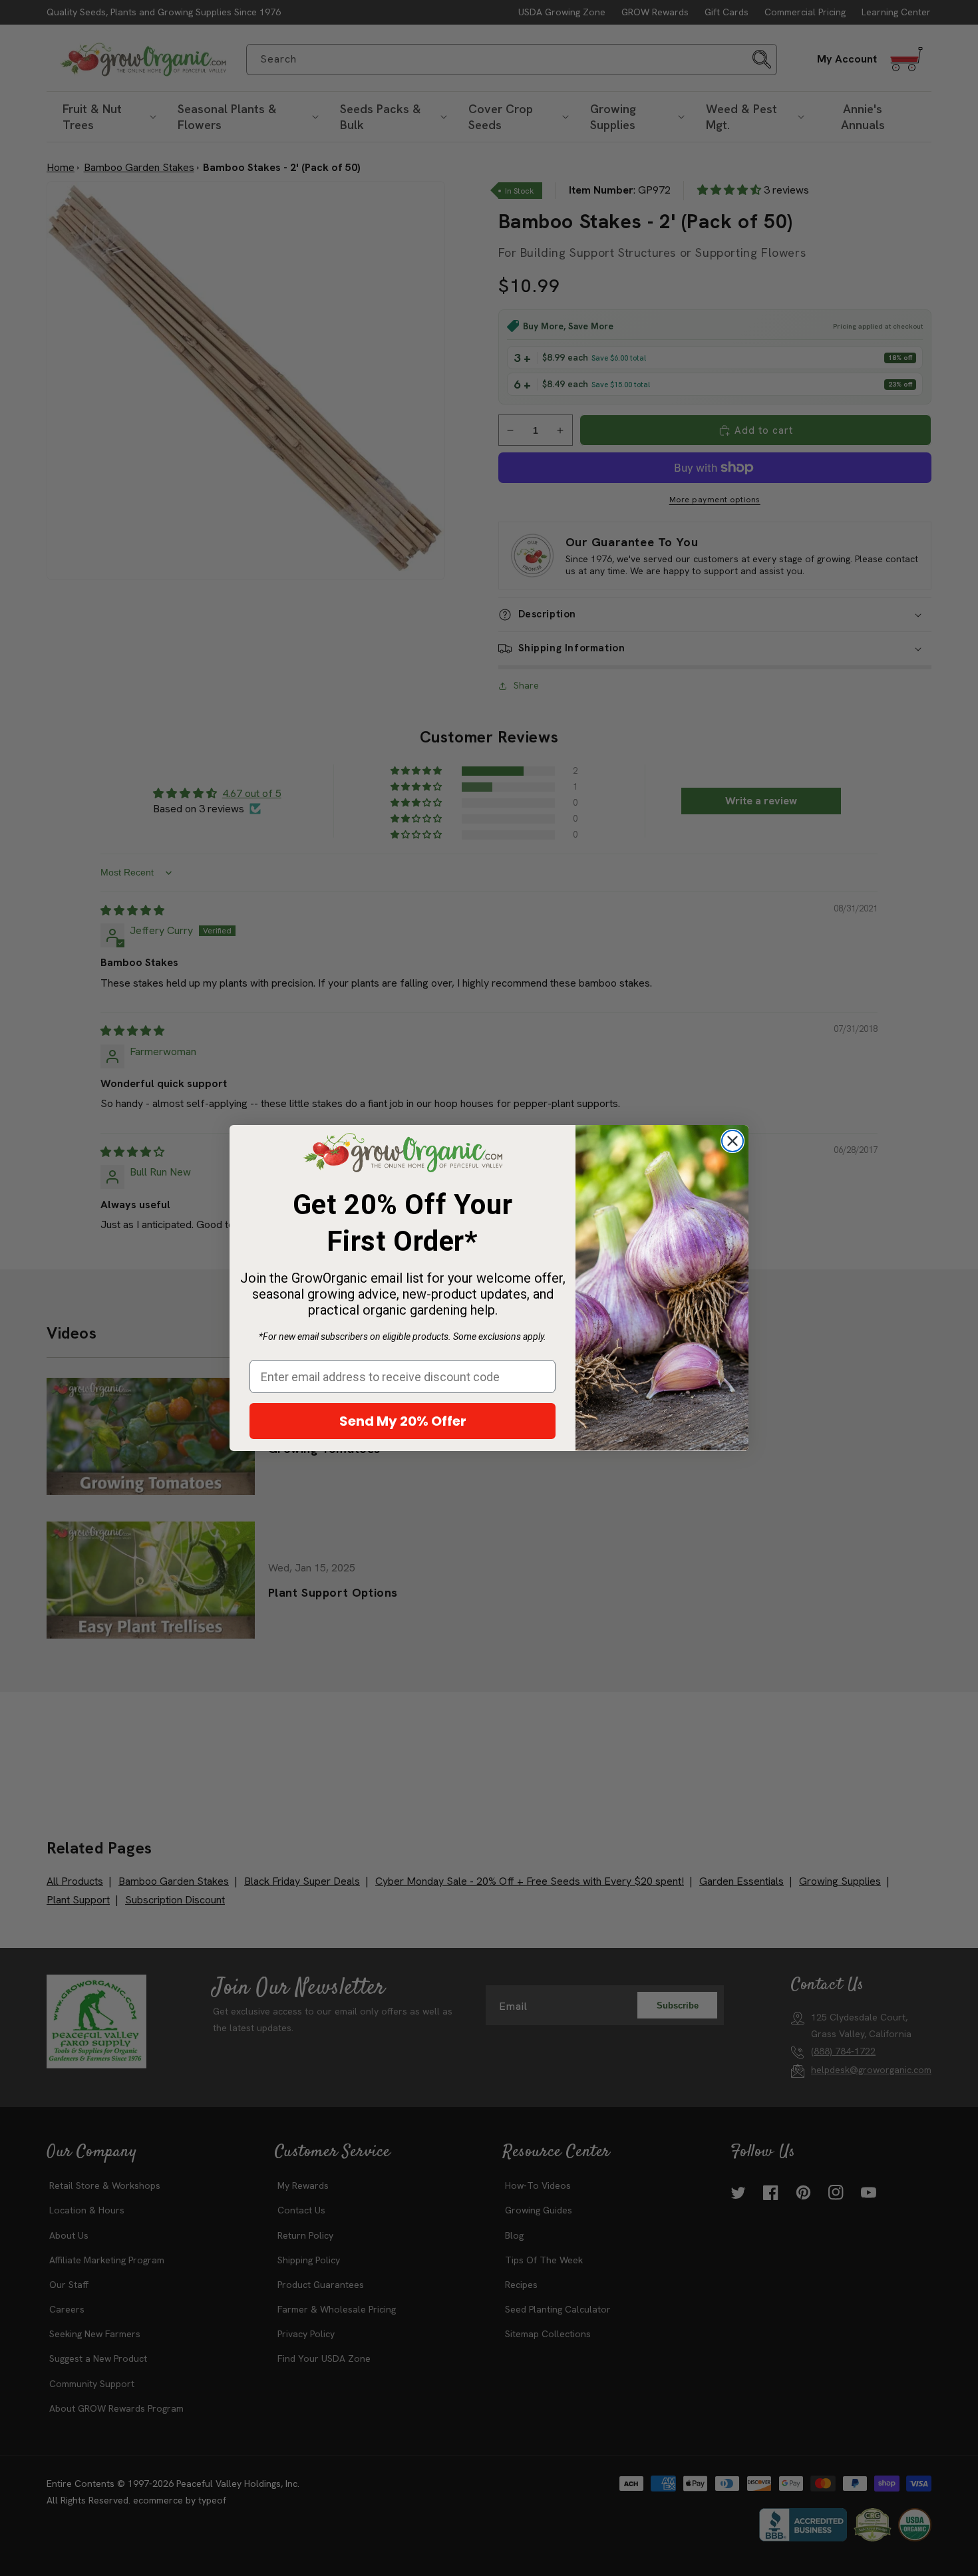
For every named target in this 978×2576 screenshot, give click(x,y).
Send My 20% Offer (403, 1421)
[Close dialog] (733, 1141)
